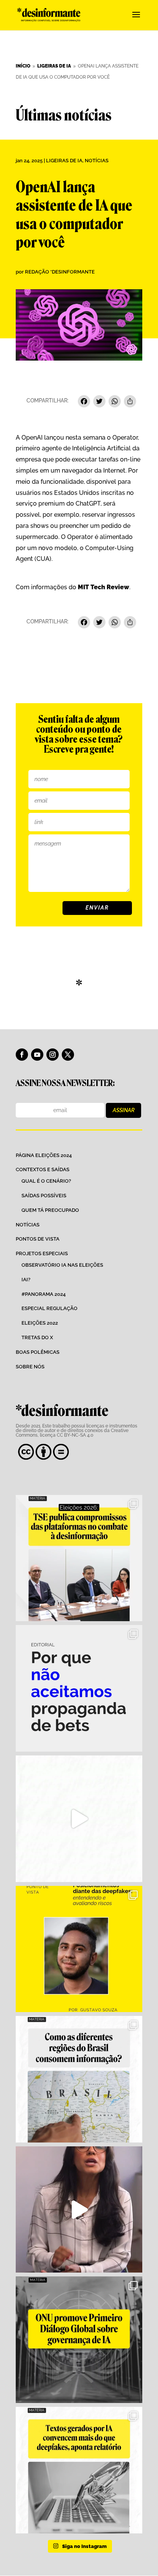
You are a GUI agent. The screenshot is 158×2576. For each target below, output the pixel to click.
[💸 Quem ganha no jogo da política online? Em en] (79, 1819)
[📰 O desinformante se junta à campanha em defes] (79, 1688)
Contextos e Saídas (43, 1169)
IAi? (26, 1280)
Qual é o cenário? (46, 1181)
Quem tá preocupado (50, 1210)
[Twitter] (99, 402)
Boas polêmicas (38, 1352)
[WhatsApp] (115, 402)
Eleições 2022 (40, 1323)
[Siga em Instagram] (53, 1055)
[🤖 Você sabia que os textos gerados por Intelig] (79, 2470)
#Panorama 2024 (44, 1294)
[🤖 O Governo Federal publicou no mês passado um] (79, 1949)
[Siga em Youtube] (37, 1055)
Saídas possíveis (44, 1196)
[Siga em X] (68, 1055)
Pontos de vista (38, 1239)
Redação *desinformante (60, 272)
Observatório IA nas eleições (62, 1265)
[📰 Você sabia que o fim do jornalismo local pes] (79, 2210)
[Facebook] (84, 402)
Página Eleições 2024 (44, 1155)
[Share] (130, 402)
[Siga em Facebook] (22, 1055)
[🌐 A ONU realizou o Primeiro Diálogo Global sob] (79, 2340)
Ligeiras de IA (64, 161)
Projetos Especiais (42, 1253)
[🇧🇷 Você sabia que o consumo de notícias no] (79, 2079)
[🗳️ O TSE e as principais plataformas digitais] (79, 1558)
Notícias (97, 161)
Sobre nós (30, 1367)
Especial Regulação (49, 1308)
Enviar (97, 908)
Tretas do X (37, 1337)
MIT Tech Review (104, 587)
